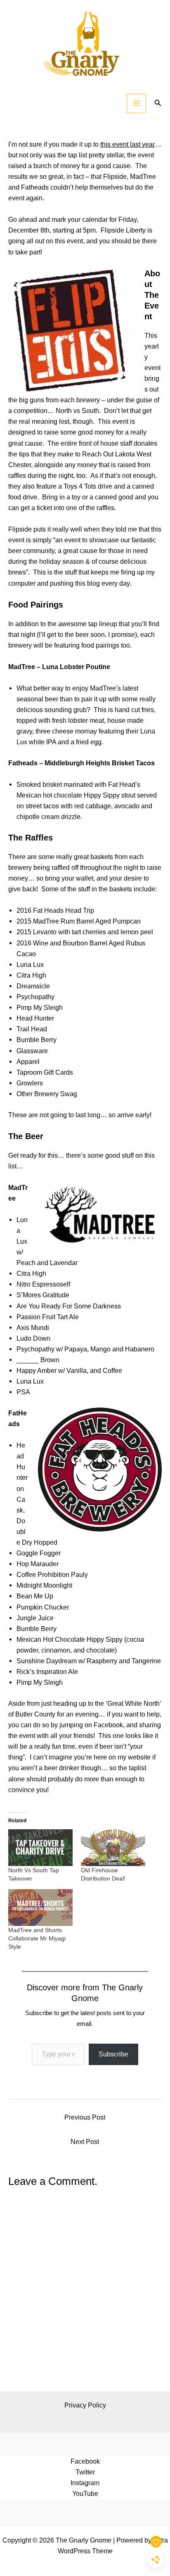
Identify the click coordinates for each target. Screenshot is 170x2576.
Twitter (85, 2472)
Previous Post (85, 2117)
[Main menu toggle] (136, 103)
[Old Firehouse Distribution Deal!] (113, 1848)
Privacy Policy (85, 2405)
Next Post (85, 2142)
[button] (158, 103)
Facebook (85, 2461)
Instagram (85, 2483)
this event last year (127, 144)
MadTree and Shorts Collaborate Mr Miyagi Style (37, 1938)
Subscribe (113, 2054)
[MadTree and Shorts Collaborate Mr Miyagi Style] (40, 1908)
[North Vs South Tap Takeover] (40, 1848)
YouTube (85, 2493)
